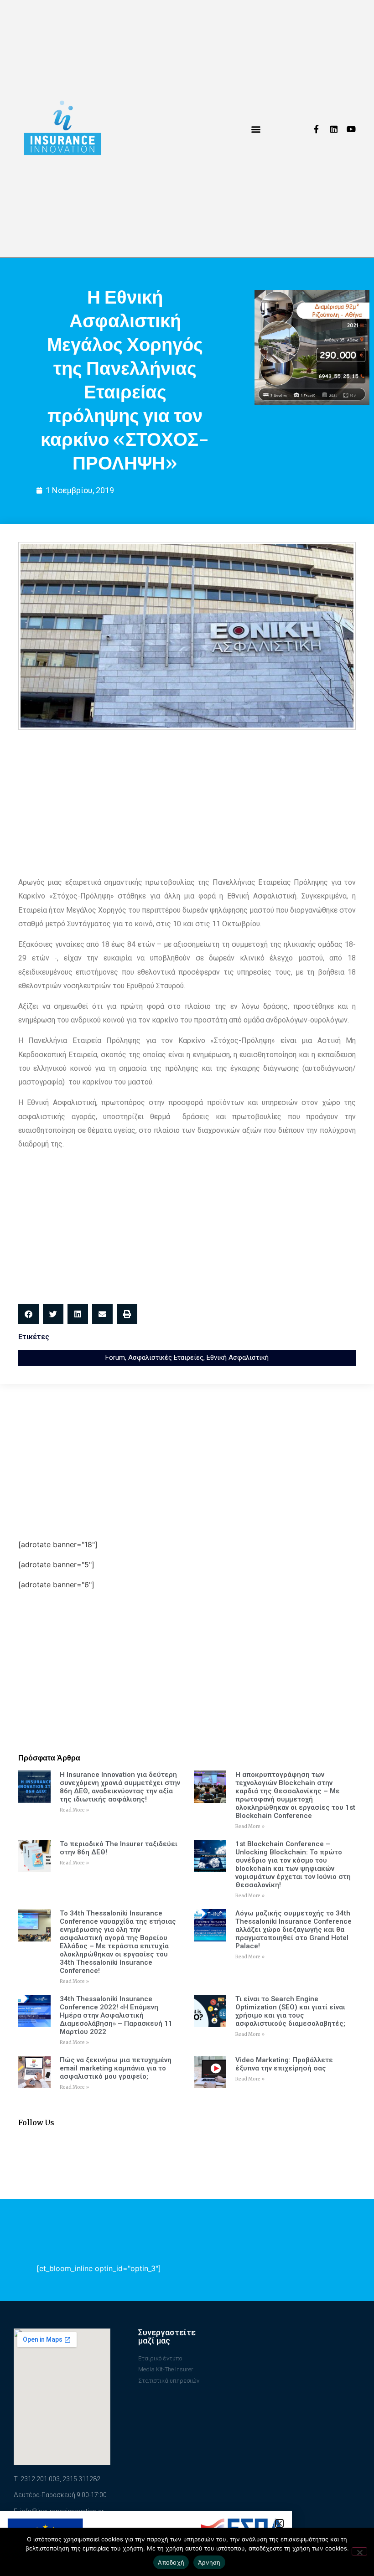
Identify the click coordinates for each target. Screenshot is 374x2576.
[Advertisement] (187, 803)
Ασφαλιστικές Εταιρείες (166, 1358)
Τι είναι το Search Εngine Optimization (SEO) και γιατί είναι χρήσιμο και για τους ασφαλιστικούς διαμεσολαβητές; (290, 2011)
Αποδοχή (171, 2562)
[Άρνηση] (359, 2551)
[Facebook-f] (317, 129)
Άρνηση (209, 2562)
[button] (256, 129)
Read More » (74, 1810)
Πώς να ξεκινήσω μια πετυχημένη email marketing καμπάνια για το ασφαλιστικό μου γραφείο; (116, 2068)
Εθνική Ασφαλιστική (238, 1358)
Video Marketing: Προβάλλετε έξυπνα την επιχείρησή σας (284, 2064)
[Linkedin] (334, 129)
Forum (115, 1358)
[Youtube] (351, 129)
